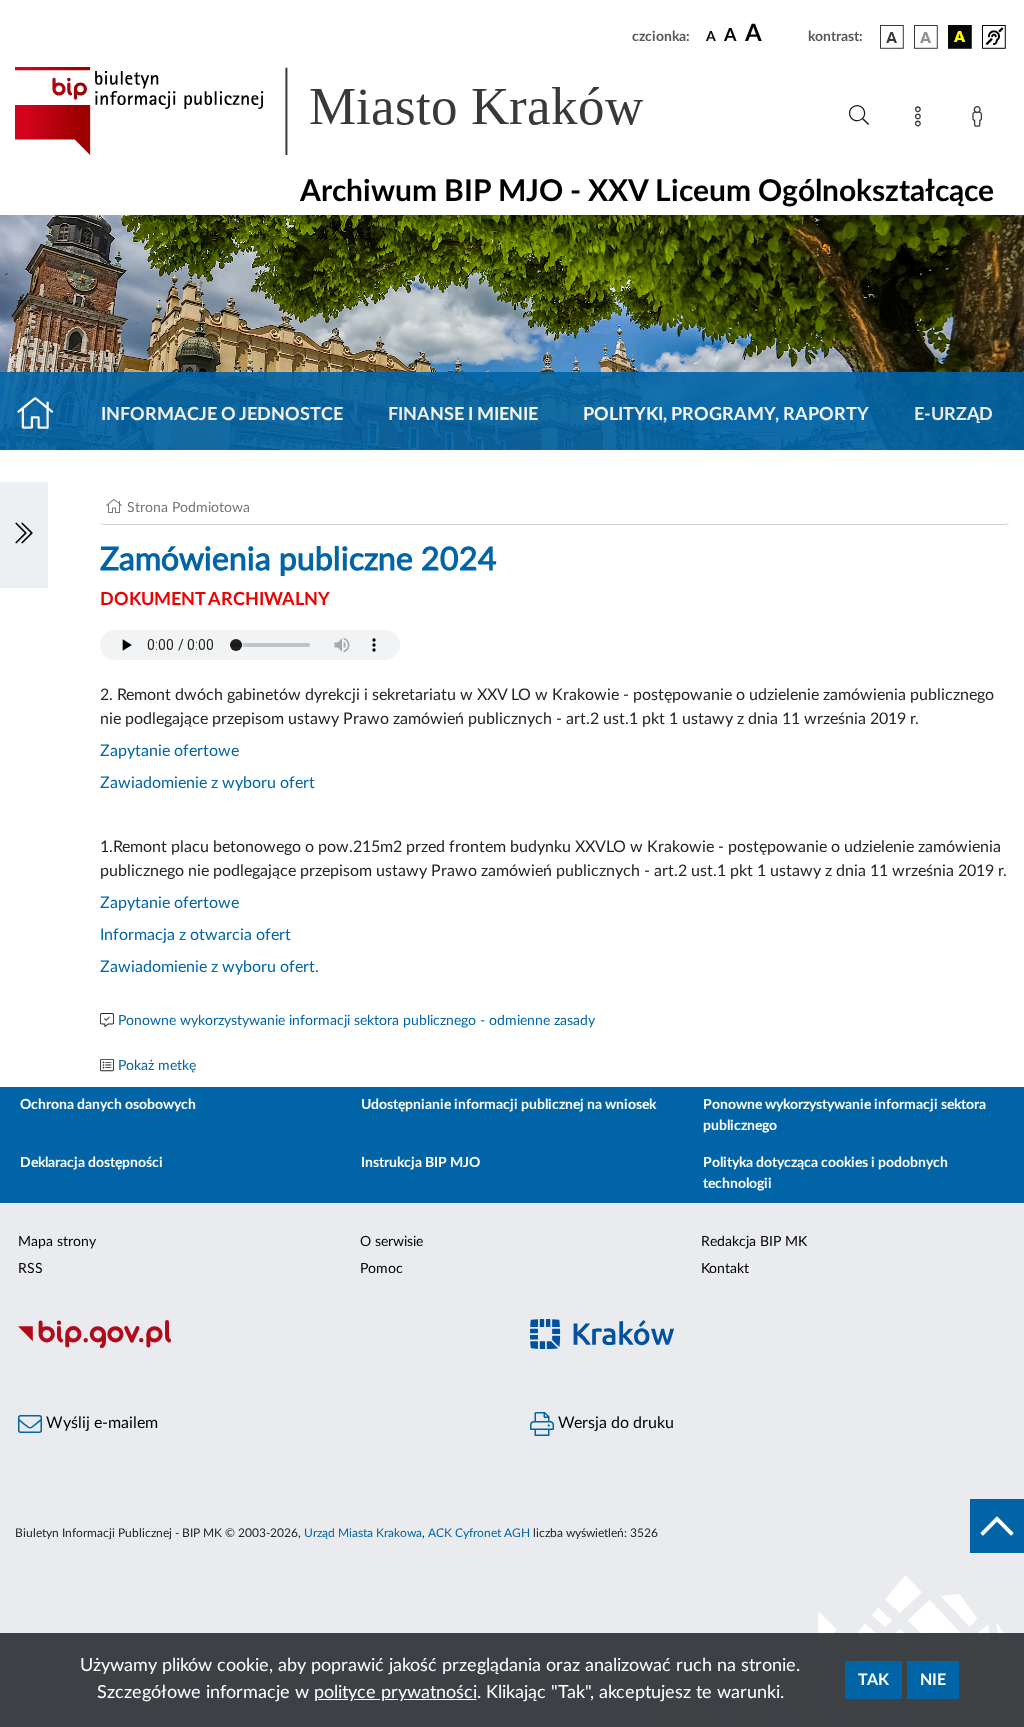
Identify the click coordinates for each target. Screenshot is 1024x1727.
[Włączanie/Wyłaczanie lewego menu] (24, 535)
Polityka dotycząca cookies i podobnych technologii (825, 1173)
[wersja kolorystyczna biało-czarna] (926, 37)
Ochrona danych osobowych (108, 1105)
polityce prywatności (395, 1693)
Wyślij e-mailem (100, 1423)
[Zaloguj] (981, 120)
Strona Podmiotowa (188, 508)
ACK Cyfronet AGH (479, 1533)
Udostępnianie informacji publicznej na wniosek (508, 1105)
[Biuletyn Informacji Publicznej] (256, 1345)
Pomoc (381, 1269)
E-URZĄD (953, 415)
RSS (30, 1269)
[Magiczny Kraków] (768, 1345)
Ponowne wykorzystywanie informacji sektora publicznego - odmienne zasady (356, 1021)
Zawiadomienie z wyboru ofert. (209, 967)
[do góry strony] (997, 1526)
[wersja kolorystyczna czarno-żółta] (960, 37)
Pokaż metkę (157, 1066)
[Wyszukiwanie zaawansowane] (859, 116)
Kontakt (725, 1269)
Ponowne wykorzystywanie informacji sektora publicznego (844, 1115)
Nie (933, 1680)
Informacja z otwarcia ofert (195, 935)
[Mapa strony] (922, 120)
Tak (873, 1680)
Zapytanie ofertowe (169, 751)
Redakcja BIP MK (754, 1242)
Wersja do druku (614, 1423)
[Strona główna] (43, 415)
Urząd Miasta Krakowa (363, 1533)
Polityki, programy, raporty (726, 415)
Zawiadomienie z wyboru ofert (207, 783)
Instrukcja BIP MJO (420, 1163)
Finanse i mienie (463, 415)
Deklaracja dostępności (91, 1163)
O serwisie (391, 1242)
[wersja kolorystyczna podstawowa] (892, 37)
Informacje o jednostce (222, 415)
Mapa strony (57, 1242)
